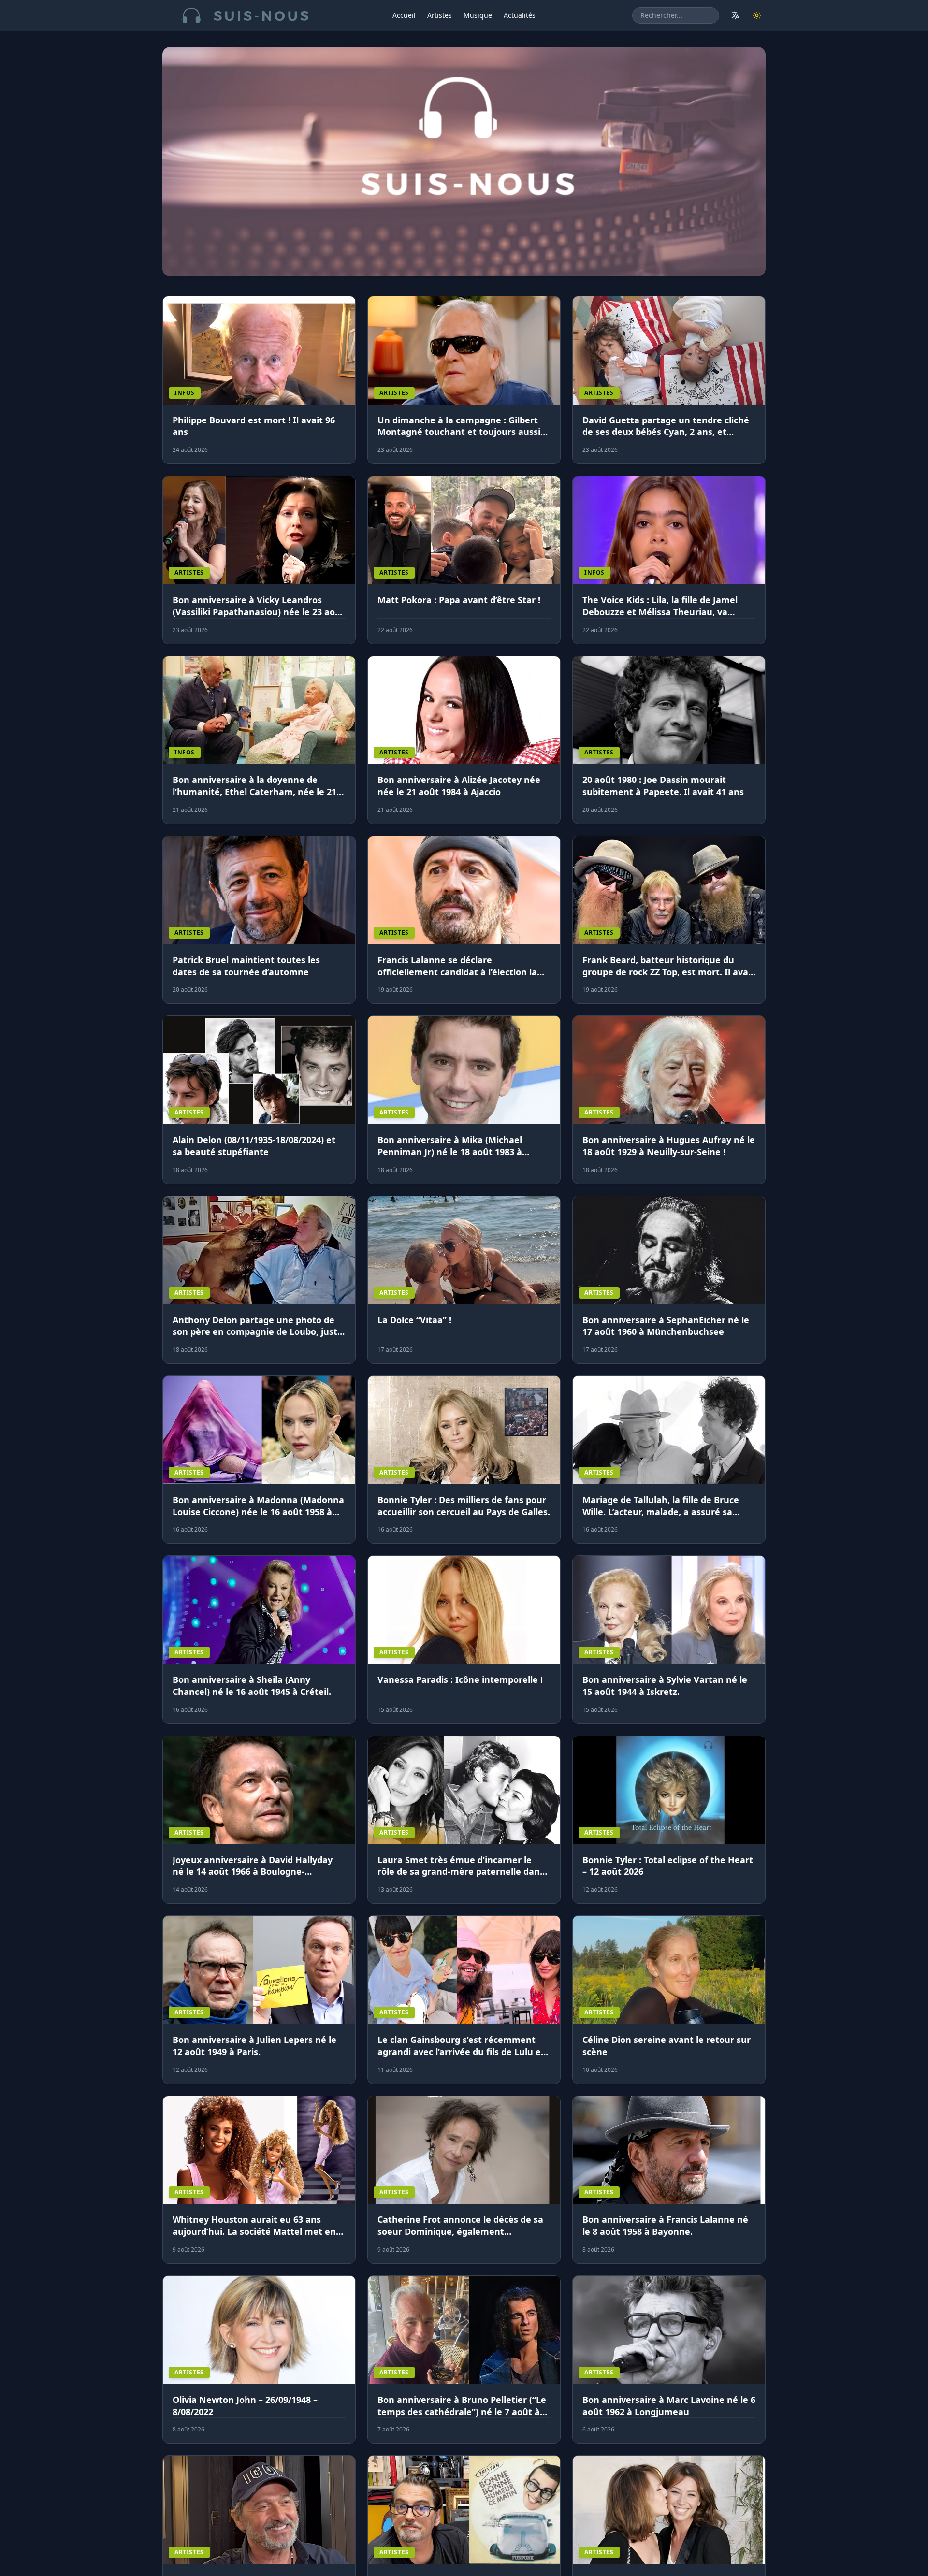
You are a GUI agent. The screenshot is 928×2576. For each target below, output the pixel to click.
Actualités (520, 15)
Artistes (440, 15)
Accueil (404, 15)
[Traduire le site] (736, 15)
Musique (478, 15)
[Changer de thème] (757, 15)
